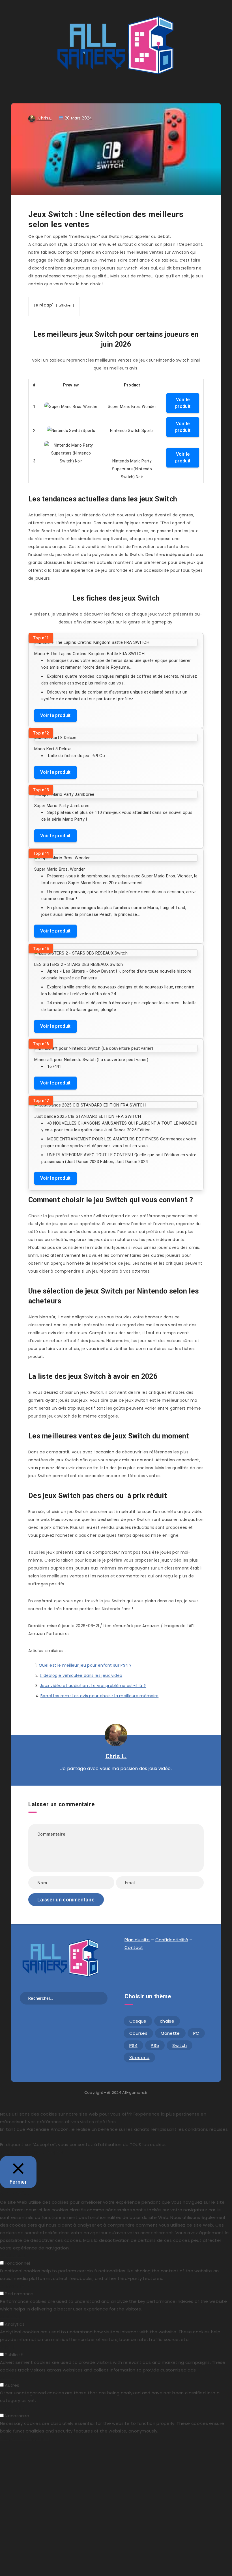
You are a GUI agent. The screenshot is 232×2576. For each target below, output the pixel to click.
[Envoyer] (101, 1998)
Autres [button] (7, 2378)
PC (196, 2033)
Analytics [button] (10, 2317)
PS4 (133, 2045)
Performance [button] (14, 2286)
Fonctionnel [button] (13, 2256)
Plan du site (137, 1940)
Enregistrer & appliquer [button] (25, 2439)
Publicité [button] (9, 2347)
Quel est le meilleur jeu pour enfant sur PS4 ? (85, 1665)
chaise (167, 2021)
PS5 (155, 2045)
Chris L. (116, 1756)
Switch (180, 2045)
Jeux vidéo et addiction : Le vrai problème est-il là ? (93, 1686)
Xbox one (139, 2057)
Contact (134, 1947)
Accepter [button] (53, 2152)
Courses (138, 2033)
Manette (170, 2033)
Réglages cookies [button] (21, 2152)
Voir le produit (183, 403)
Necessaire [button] (12, 2408)
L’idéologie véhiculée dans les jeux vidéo (81, 1675)
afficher (65, 305)
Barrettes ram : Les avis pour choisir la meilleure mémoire (99, 1696)
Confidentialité (172, 1940)
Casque (138, 2021)
